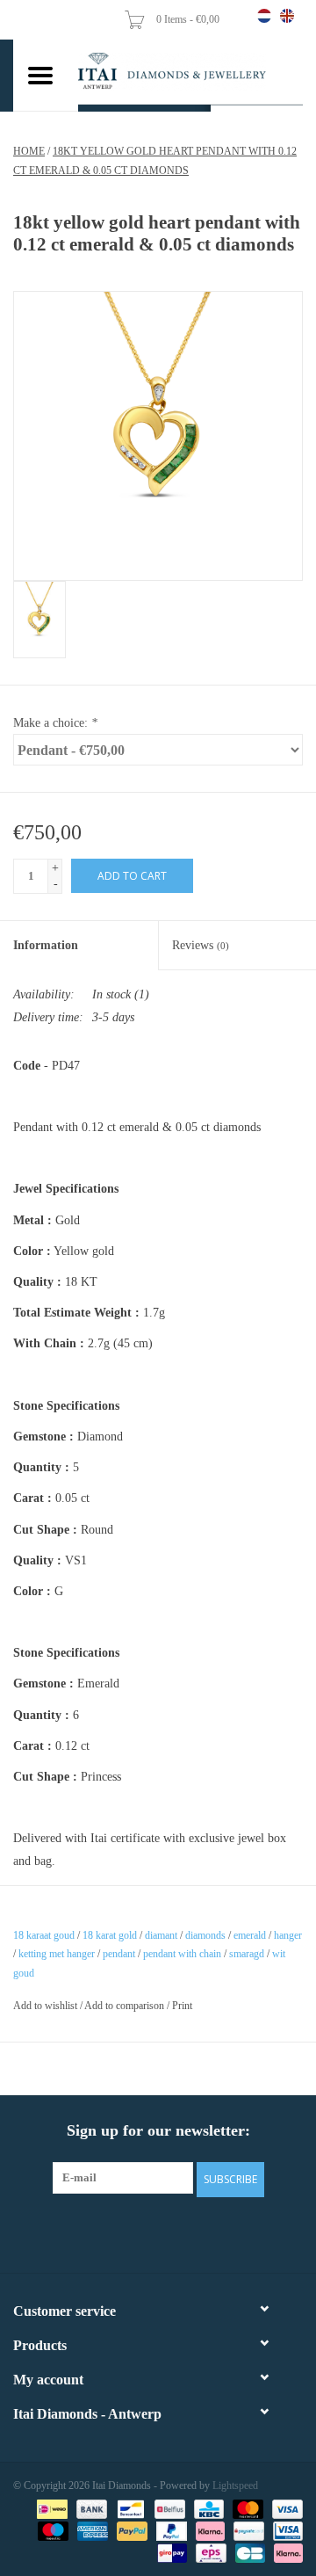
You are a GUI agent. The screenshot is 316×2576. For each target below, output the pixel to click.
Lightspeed (235, 2485)
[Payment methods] (50, 2507)
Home (29, 151)
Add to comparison (126, 2006)
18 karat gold (110, 1935)
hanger (288, 1935)
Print (182, 2006)
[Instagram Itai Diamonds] (174, 2232)
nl (264, 16)
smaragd (247, 1954)
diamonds (205, 1935)
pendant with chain (182, 1954)
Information (46, 945)
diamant (161, 1935)
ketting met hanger (57, 1954)
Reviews (201, 945)
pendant (119, 1954)
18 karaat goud (44, 1935)
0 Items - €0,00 (189, 19)
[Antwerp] (190, 72)
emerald (250, 1935)
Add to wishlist (45, 2006)
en (287, 16)
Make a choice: (55, 723)
